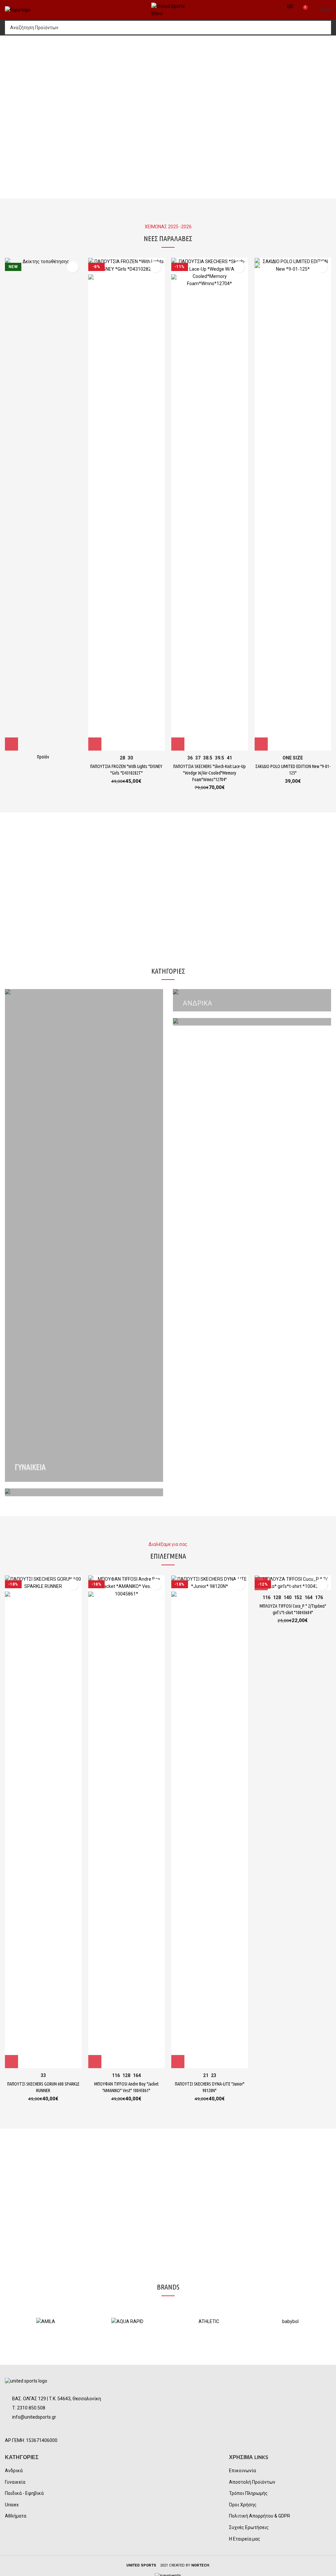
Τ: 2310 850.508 (29, 2408)
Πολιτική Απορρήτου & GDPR (260, 2516)
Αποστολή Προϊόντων (252, 2482)
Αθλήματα (16, 2516)
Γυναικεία (15, 2482)
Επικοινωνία (242, 2471)
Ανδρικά (14, 2471)
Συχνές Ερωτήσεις (249, 2527)
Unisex (12, 2505)
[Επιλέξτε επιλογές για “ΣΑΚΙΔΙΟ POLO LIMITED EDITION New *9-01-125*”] (261, 744)
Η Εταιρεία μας (245, 2539)
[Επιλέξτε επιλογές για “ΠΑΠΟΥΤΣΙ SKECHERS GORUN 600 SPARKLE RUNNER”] (11, 2062)
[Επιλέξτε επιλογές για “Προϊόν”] (11, 744)
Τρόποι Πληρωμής (248, 2493)
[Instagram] (29, 2429)
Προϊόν (43, 757)
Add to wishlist (73, 267)
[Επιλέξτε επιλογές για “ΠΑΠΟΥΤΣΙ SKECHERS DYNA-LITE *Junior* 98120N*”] (178, 2062)
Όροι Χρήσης (243, 2505)
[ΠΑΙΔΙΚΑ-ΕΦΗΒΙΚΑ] (252, 1022)
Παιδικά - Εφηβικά (24, 2493)
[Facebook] (13, 2429)
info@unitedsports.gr (34, 2417)
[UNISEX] (84, 1492)
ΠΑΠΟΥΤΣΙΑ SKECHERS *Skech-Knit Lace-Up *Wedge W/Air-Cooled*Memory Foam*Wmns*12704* (210, 773)
